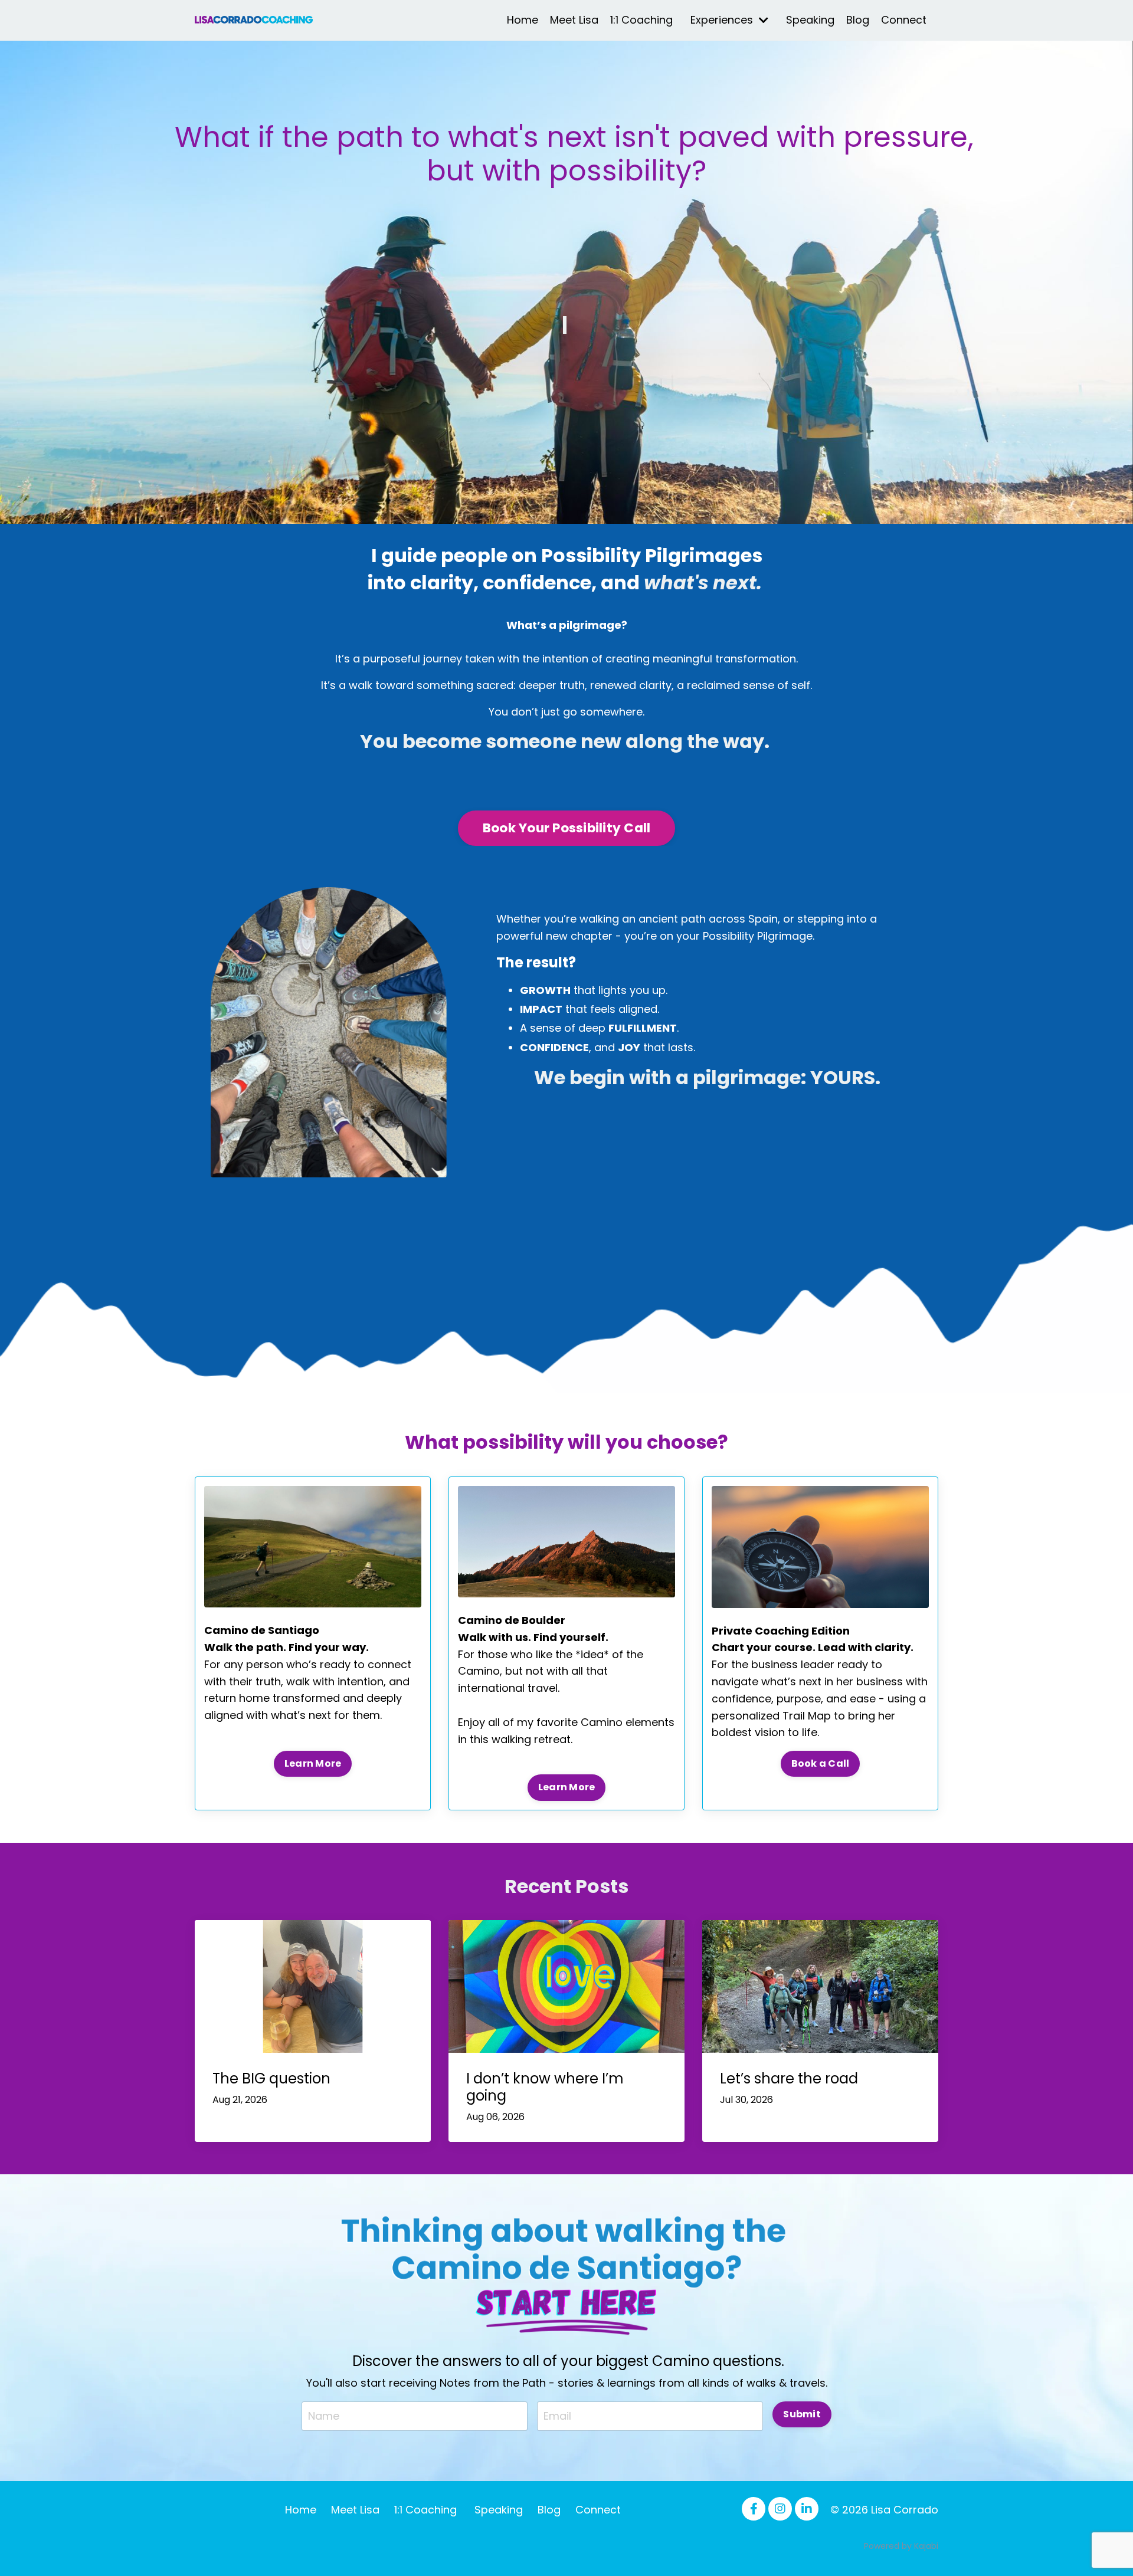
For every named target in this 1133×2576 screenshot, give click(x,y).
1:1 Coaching (641, 20)
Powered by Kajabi (901, 2546)
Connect (904, 20)
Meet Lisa (574, 20)
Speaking (810, 20)
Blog (858, 20)
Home (523, 20)
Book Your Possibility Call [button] (567, 828)
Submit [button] (802, 2414)
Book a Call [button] (821, 1763)
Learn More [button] (313, 1763)
